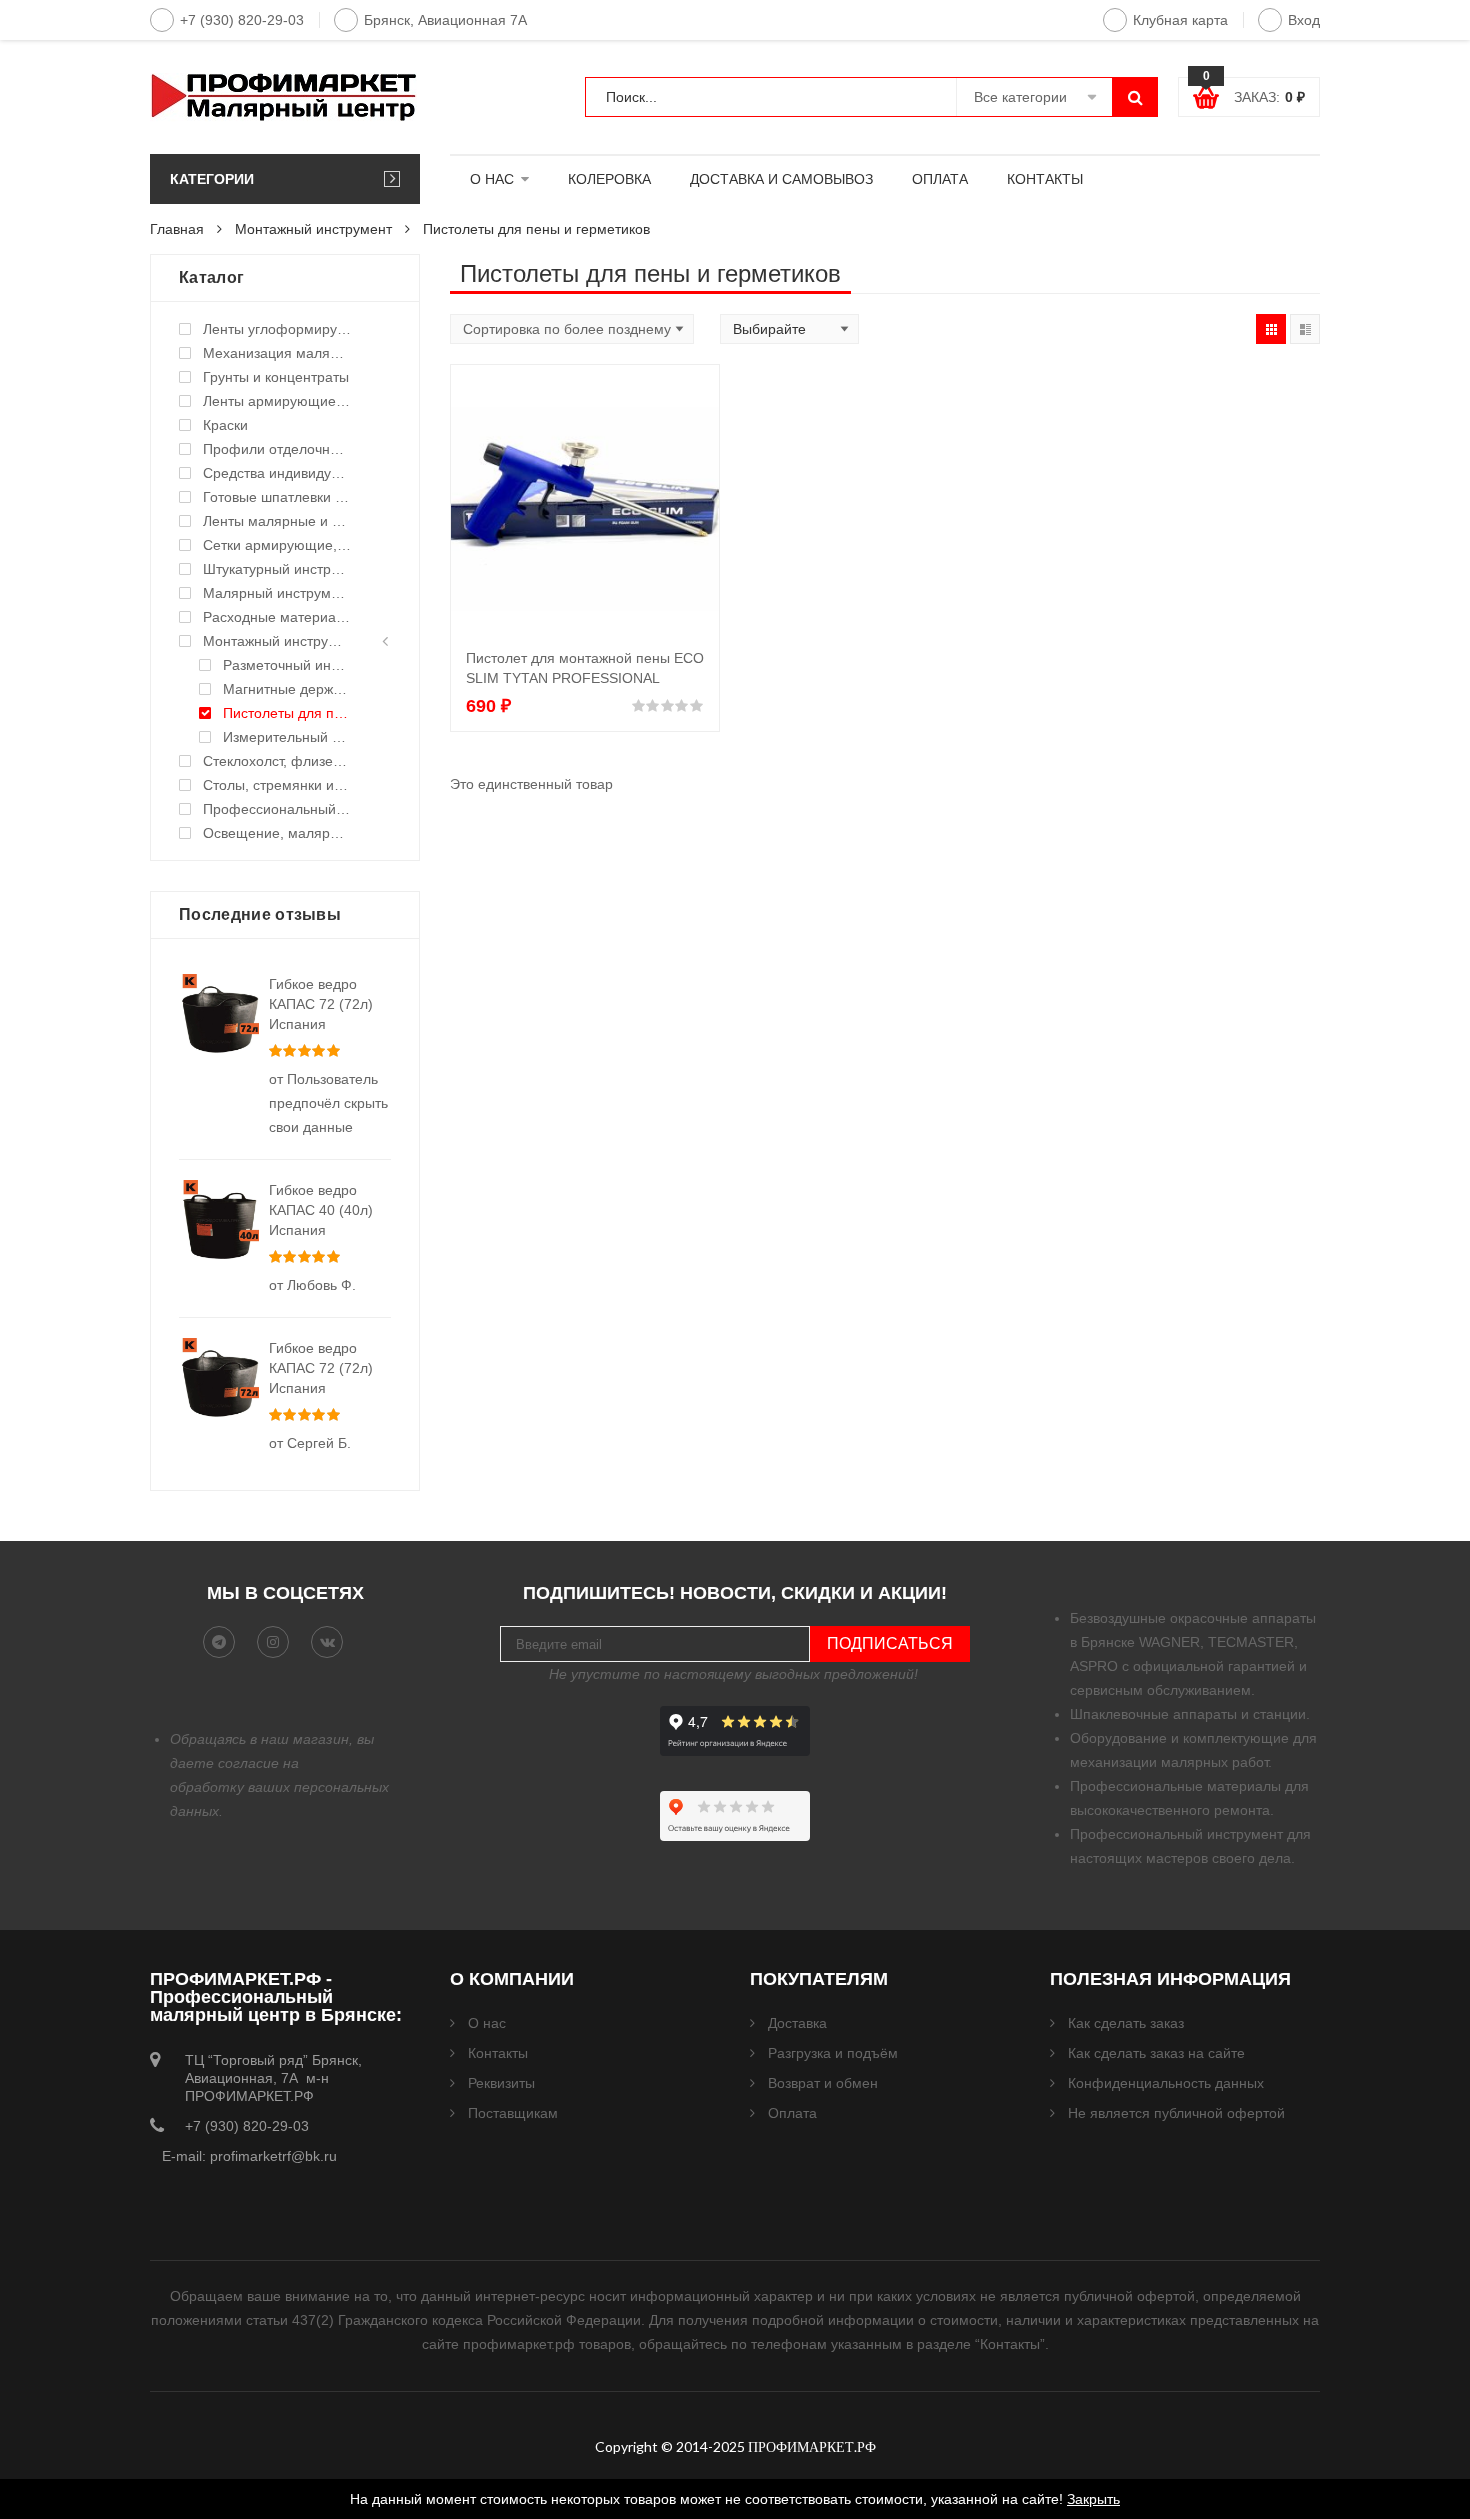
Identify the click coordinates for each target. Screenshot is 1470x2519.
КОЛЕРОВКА (609, 179)
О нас (487, 2023)
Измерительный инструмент (287, 737)
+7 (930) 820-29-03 (242, 20)
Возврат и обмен (823, 2083)
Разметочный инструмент (287, 665)
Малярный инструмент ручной (277, 593)
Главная (177, 229)
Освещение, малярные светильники (277, 833)
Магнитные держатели (287, 689)
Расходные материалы (277, 617)
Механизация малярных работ (277, 353)
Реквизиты (501, 2083)
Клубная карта (1180, 20)
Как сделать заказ (1126, 2023)
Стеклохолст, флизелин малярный (277, 761)
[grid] (1271, 329)
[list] (1305, 329)
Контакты (498, 2053)
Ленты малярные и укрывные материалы (277, 521)
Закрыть (1093, 2499)
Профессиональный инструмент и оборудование (277, 809)
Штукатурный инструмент (277, 569)
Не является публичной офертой (1176, 2113)
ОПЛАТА (940, 179)
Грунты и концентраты (276, 377)
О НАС (492, 179)
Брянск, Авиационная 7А (445, 20)
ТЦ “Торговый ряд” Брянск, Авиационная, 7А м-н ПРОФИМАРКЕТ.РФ (273, 2078)
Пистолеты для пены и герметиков (287, 713)
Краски (225, 425)
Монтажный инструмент (313, 229)
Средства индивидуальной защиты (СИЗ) (277, 473)
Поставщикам (513, 2113)
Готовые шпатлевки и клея (277, 497)
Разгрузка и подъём (833, 2053)
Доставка (797, 2023)
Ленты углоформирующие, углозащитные (277, 329)
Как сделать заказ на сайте (1156, 2053)
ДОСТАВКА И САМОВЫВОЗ (781, 179)
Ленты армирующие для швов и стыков (277, 401)
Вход (1304, 20)
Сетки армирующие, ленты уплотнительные (277, 545)
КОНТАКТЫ (1045, 179)
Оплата (792, 2113)
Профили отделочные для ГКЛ (277, 449)
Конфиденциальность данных (1166, 2083)
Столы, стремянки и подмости (277, 785)
